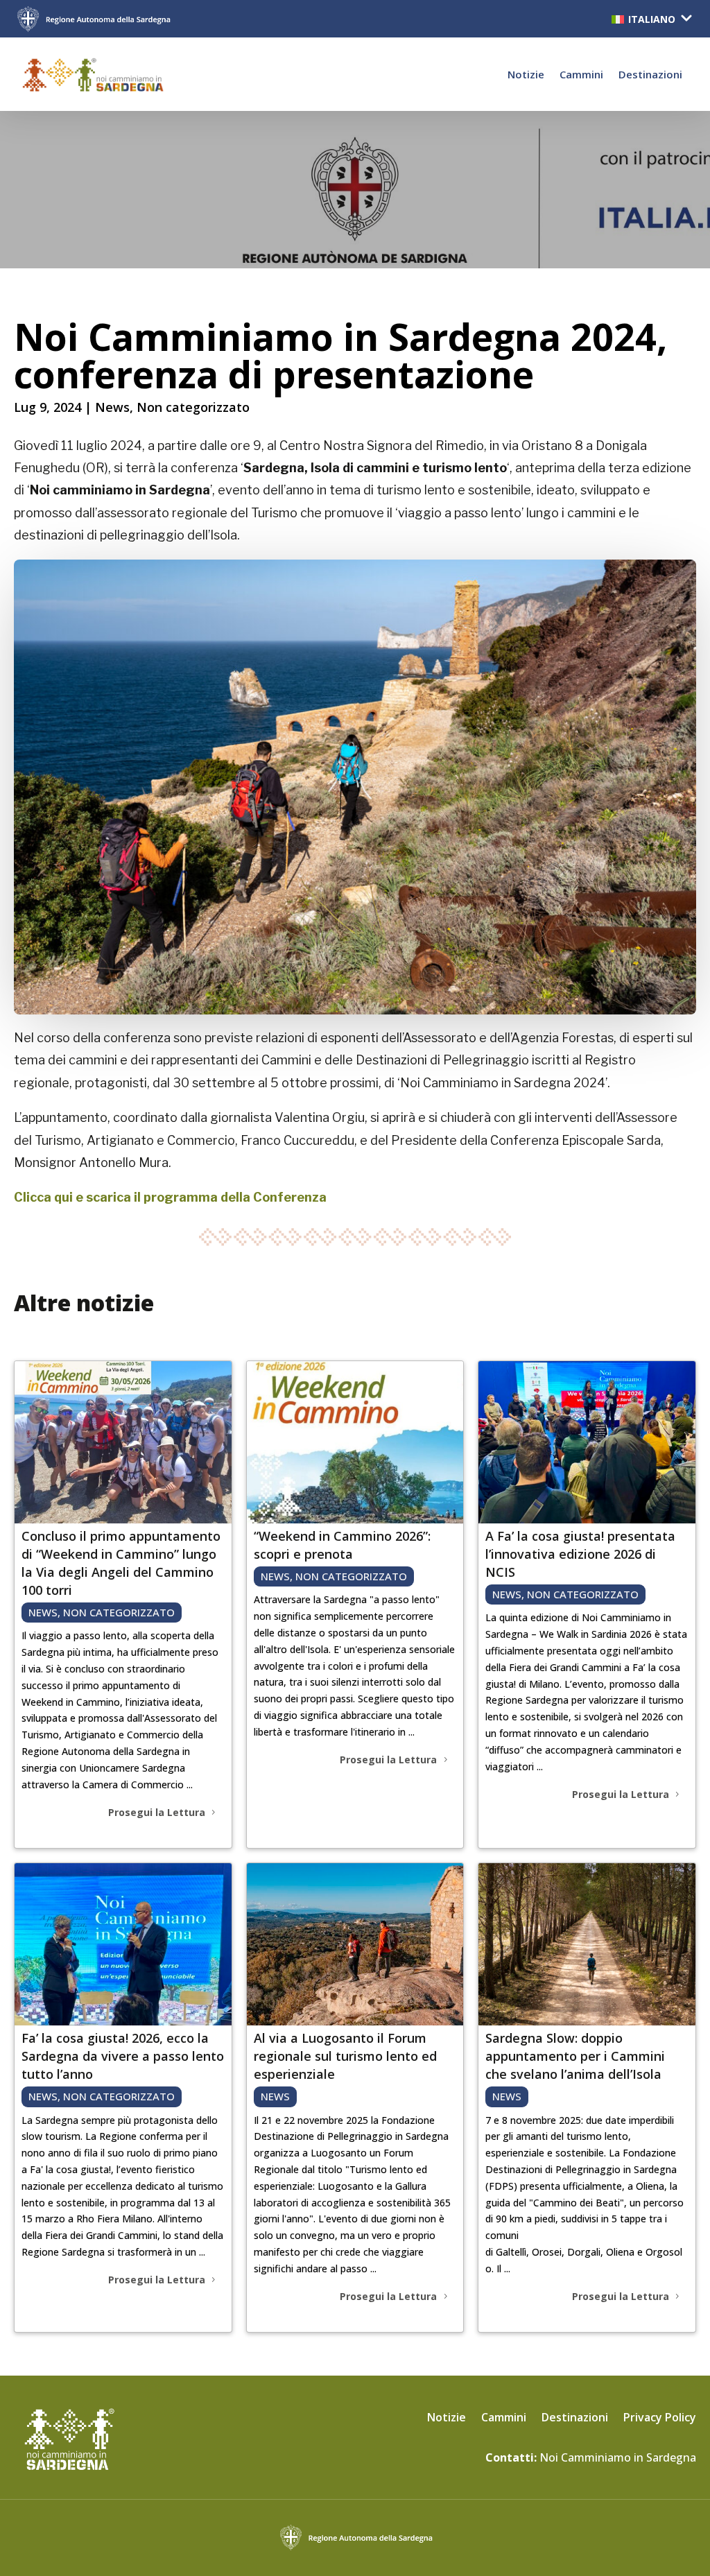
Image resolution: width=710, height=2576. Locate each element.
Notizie (526, 74)
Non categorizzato (193, 407)
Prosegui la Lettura (157, 1812)
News (112, 407)
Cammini (581, 74)
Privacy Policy (660, 2419)
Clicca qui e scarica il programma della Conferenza (170, 1197)
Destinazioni (650, 74)
